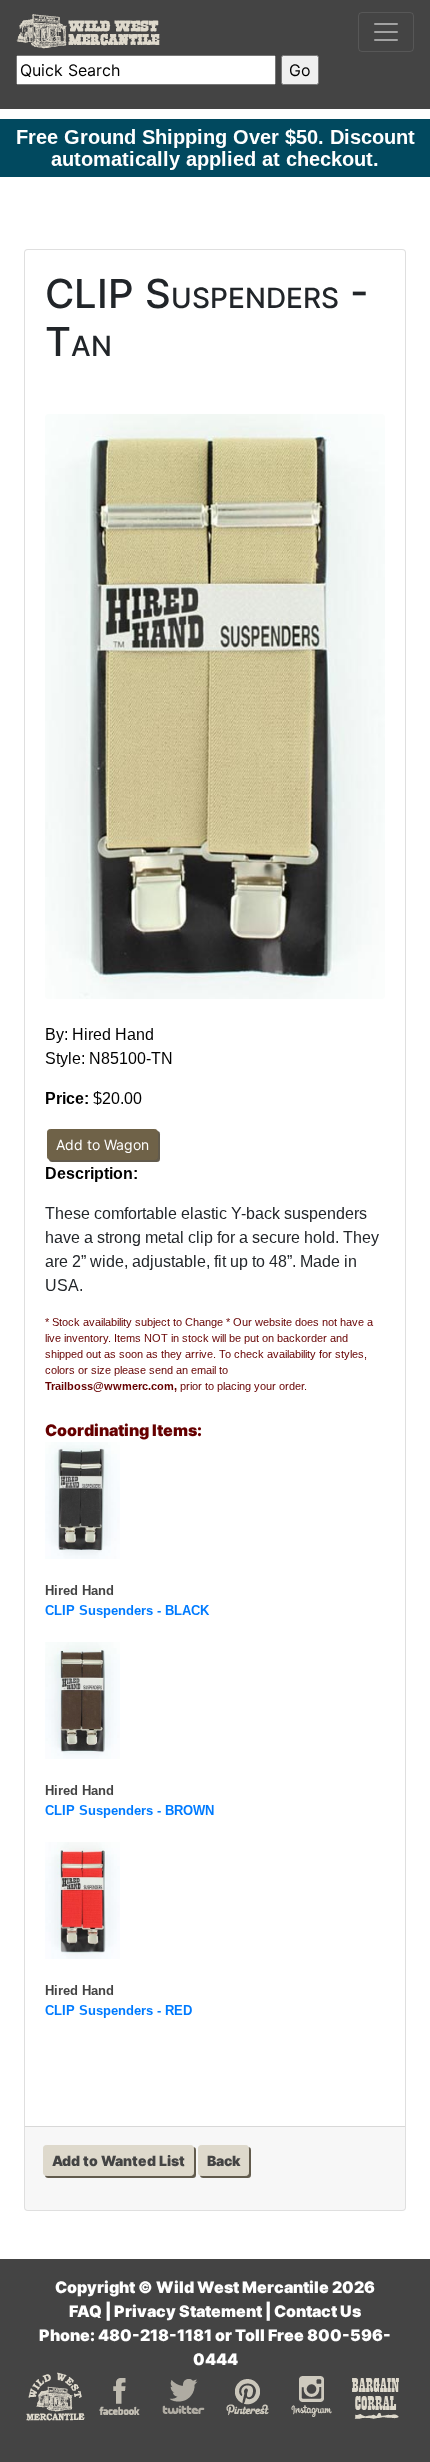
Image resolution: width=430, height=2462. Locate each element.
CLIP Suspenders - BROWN (129, 1810)
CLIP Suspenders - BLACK (127, 1610)
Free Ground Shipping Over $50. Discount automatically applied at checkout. (215, 148)
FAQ (85, 2311)
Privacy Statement (188, 2311)
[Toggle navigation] (386, 32)
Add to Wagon (102, 1144)
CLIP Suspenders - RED (118, 2010)
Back (223, 2160)
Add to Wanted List (118, 2160)
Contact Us (317, 2311)
